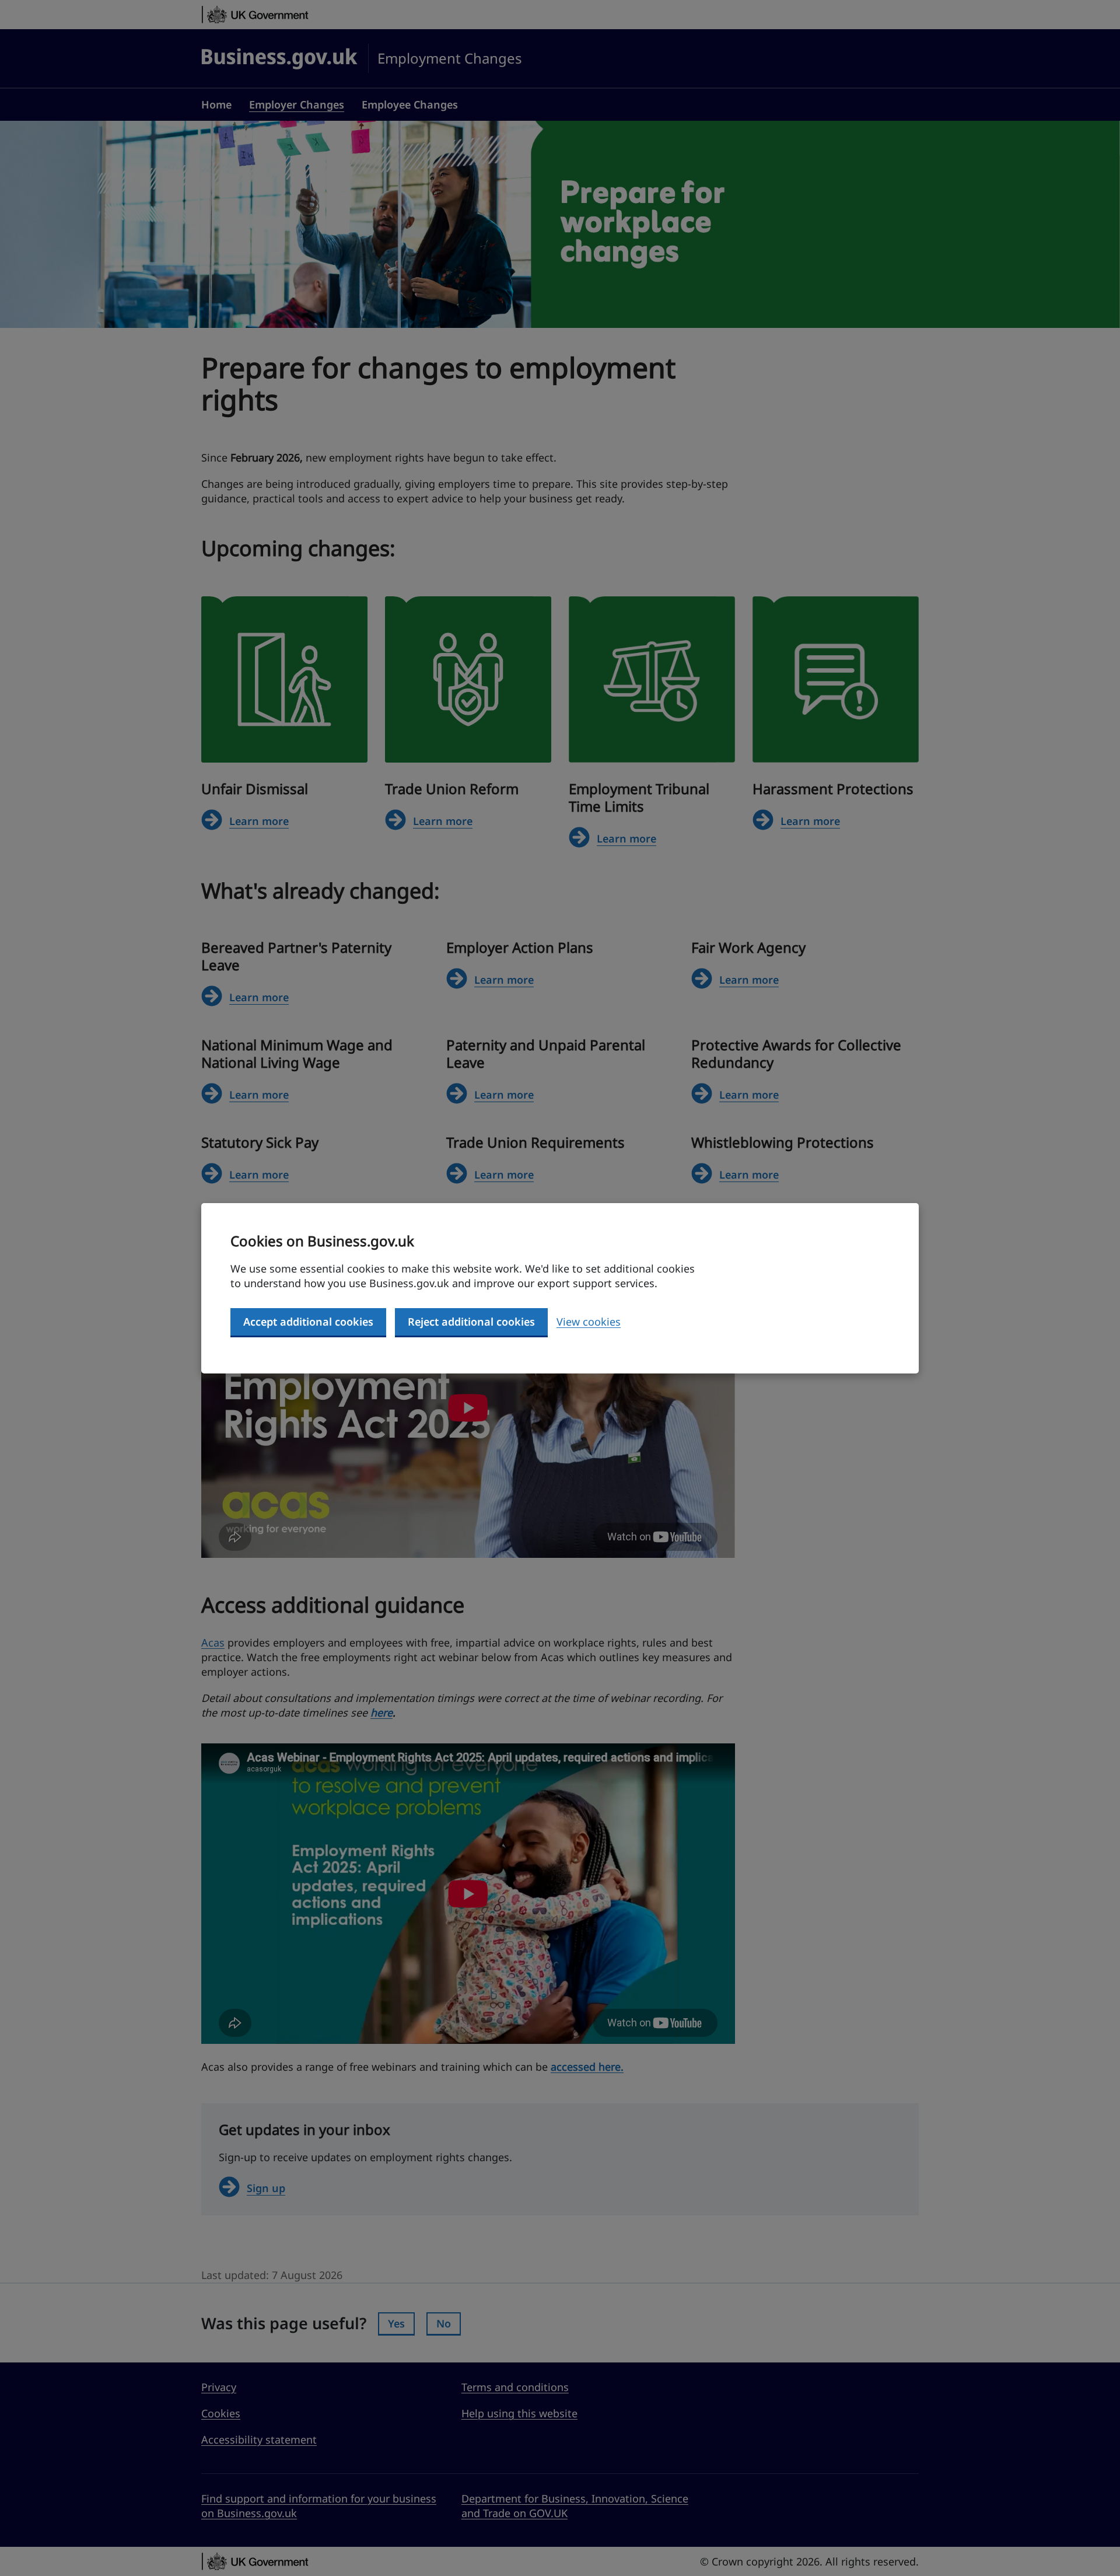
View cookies (589, 1322)
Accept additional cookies (308, 1322)
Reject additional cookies (471, 1322)
